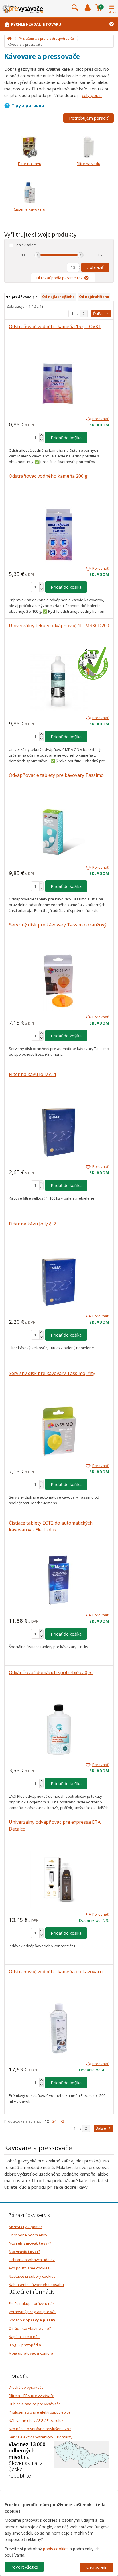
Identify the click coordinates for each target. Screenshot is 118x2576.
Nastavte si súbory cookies (32, 2276)
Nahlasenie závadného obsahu (36, 2285)
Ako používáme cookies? (30, 2268)
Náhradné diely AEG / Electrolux (36, 2420)
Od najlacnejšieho (58, 297)
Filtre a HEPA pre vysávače (32, 2396)
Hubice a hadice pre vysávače (35, 2404)
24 (54, 2121)
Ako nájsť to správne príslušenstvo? (40, 2429)
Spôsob (32, 2320)
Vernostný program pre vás (33, 2312)
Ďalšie (98, 313)
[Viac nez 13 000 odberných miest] (82, 2454)
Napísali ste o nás (24, 2337)
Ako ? (30, 2243)
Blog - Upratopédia (25, 2345)
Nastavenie (97, 2567)
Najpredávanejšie (22, 297)
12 (47, 2121)
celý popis (92, 95)
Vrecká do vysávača (26, 2387)
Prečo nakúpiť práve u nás (32, 2303)
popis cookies (55, 2549)
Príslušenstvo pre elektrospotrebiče (40, 2412)
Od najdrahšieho (94, 297)
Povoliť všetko (24, 2567)
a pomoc (25, 2227)
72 (62, 2121)
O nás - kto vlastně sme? (30, 2328)
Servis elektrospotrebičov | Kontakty (41, 2437)
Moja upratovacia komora (31, 2353)
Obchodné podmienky (28, 2235)
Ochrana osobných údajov (32, 2260)
